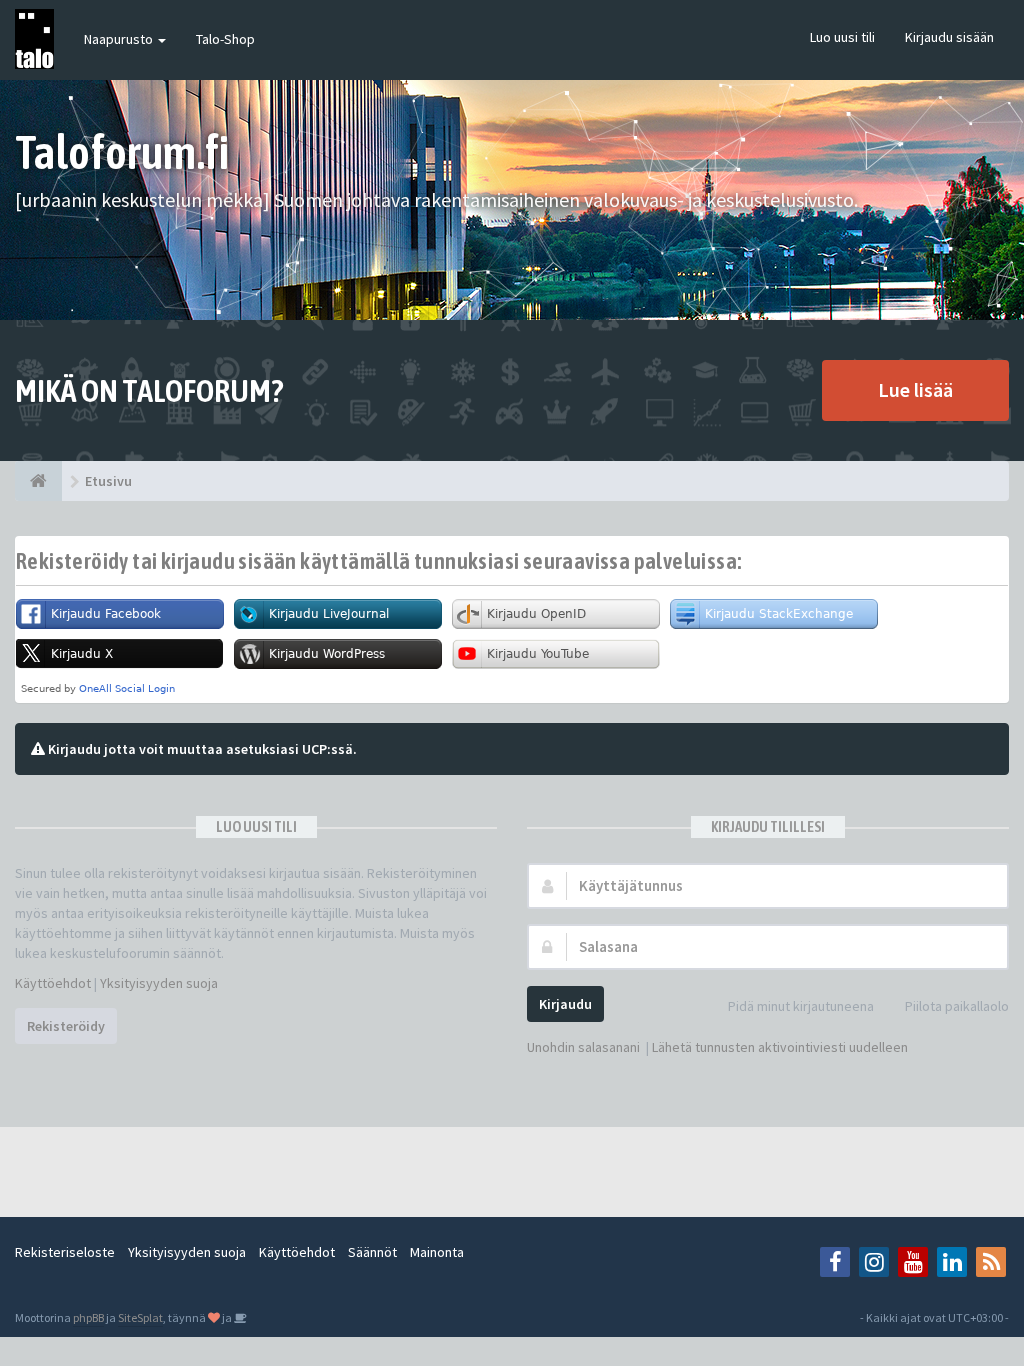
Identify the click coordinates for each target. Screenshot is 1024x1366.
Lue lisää (915, 389)
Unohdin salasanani (583, 1047)
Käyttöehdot (53, 983)
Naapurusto (120, 39)
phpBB (88, 1317)
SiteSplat (140, 1317)
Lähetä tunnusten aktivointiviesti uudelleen (780, 1047)
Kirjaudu (565, 1004)
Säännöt (372, 1252)
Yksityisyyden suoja (159, 983)
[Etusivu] (38, 481)
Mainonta (437, 1252)
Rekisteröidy (66, 1026)
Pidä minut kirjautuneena (801, 1006)
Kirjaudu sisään (949, 37)
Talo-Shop (225, 39)
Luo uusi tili (842, 37)
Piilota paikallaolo (957, 1006)
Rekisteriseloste (65, 1252)
